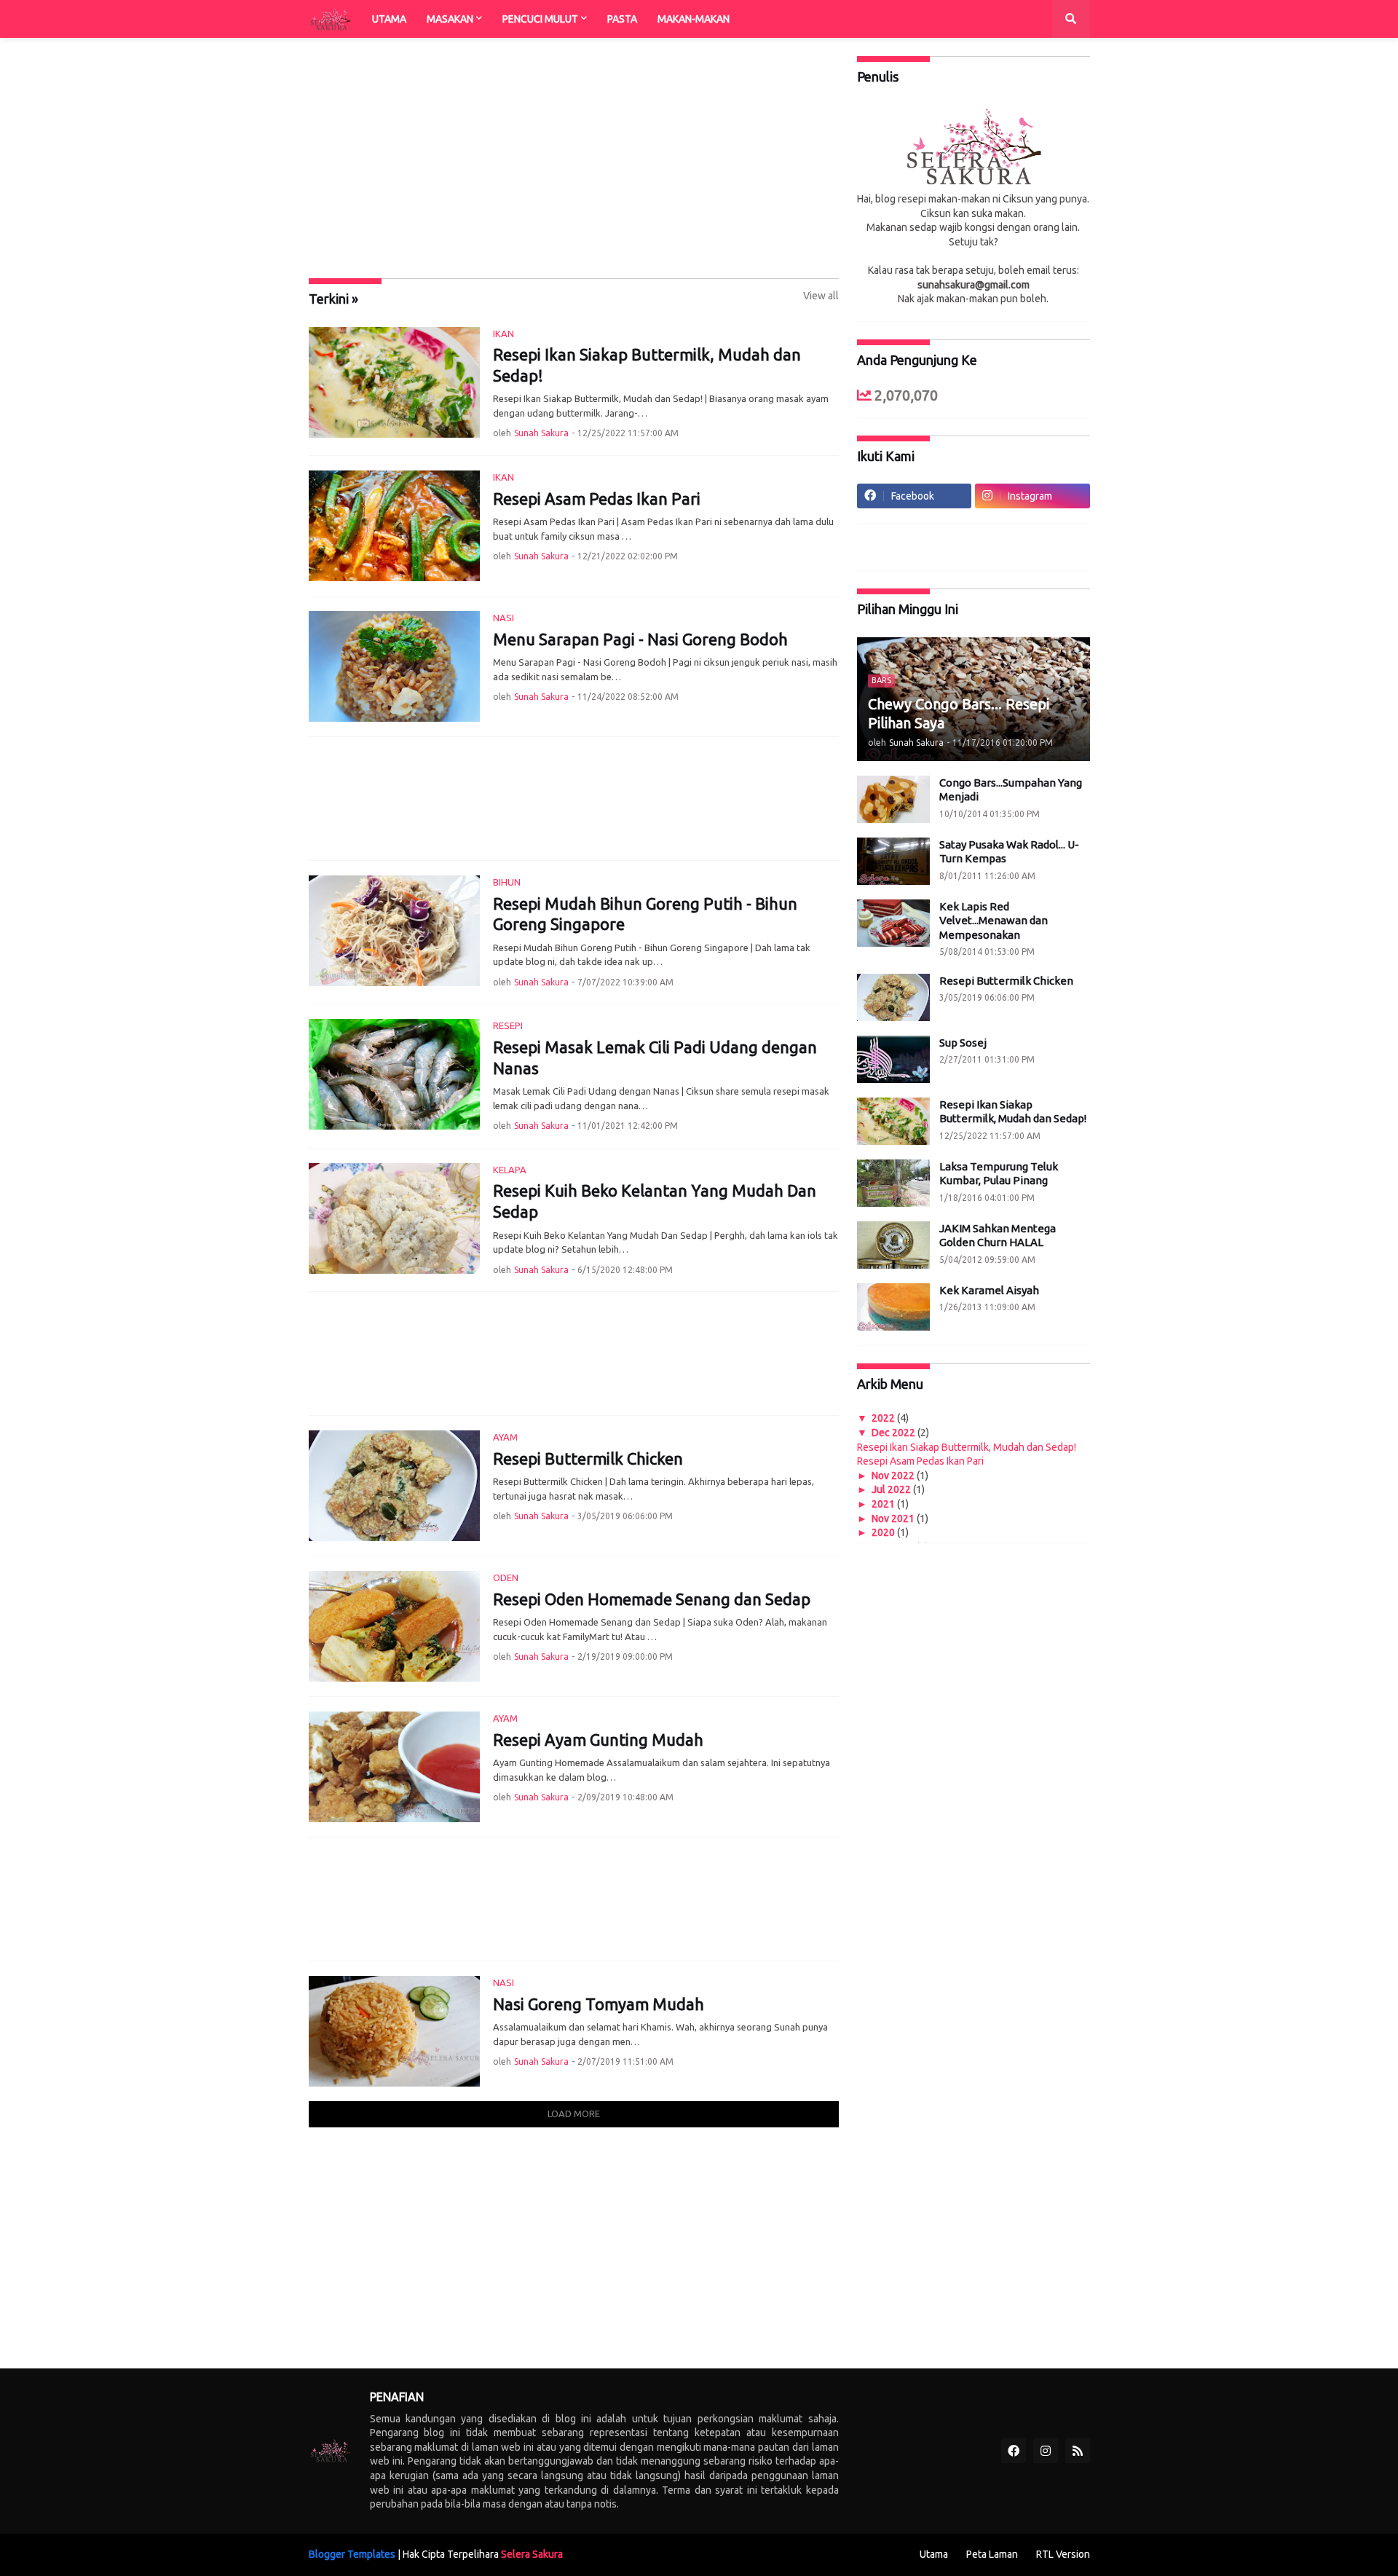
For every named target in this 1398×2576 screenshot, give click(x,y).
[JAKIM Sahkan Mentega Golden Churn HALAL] (893, 1245)
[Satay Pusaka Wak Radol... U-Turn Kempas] (893, 861)
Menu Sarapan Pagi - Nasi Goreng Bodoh (640, 639)
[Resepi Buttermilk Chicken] (394, 1486)
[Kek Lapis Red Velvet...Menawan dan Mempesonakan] (893, 923)
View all (821, 296)
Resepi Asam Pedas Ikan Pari (597, 499)
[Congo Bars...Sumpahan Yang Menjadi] (893, 799)
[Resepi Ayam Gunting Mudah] (394, 1767)
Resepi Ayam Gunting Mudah (598, 1740)
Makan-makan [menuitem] (694, 19)
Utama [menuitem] (389, 19)
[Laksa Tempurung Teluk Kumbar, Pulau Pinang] (893, 1183)
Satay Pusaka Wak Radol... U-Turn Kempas (1009, 852)
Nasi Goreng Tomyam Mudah (599, 2004)
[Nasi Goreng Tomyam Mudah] (394, 2031)
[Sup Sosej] (893, 1059)
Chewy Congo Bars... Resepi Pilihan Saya (959, 713)
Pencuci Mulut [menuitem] (540, 19)
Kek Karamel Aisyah (989, 1290)
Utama (934, 2554)
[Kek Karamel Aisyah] (893, 1307)
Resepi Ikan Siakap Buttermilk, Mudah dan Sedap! (647, 365)
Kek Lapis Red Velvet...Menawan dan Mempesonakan (994, 921)
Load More (574, 2114)
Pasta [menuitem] (622, 19)
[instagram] (1046, 2451)
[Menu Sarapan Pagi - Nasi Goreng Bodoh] (394, 666)
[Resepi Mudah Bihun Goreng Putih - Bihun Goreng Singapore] (394, 931)
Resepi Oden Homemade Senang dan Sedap (652, 1599)
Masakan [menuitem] (450, 19)
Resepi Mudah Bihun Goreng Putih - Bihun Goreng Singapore (645, 914)
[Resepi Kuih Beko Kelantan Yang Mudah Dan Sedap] (394, 1218)
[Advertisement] (574, 158)
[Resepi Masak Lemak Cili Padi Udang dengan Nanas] (394, 1074)
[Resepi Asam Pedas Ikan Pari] (394, 526)
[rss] (1078, 2451)
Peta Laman (992, 2554)
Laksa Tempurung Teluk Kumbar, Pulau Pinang (999, 1174)
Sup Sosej (963, 1043)
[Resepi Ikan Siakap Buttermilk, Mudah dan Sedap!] (394, 382)
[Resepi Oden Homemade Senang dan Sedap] (394, 1626)
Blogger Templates (352, 2554)
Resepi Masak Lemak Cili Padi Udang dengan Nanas (655, 1057)
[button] (1071, 19)
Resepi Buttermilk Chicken (588, 1458)
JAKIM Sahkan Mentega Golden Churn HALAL (998, 1236)
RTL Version (1063, 2554)
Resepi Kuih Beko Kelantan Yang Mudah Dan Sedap (655, 1201)
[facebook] (1014, 2451)
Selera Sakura (532, 2554)
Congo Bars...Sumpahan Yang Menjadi (1011, 790)
